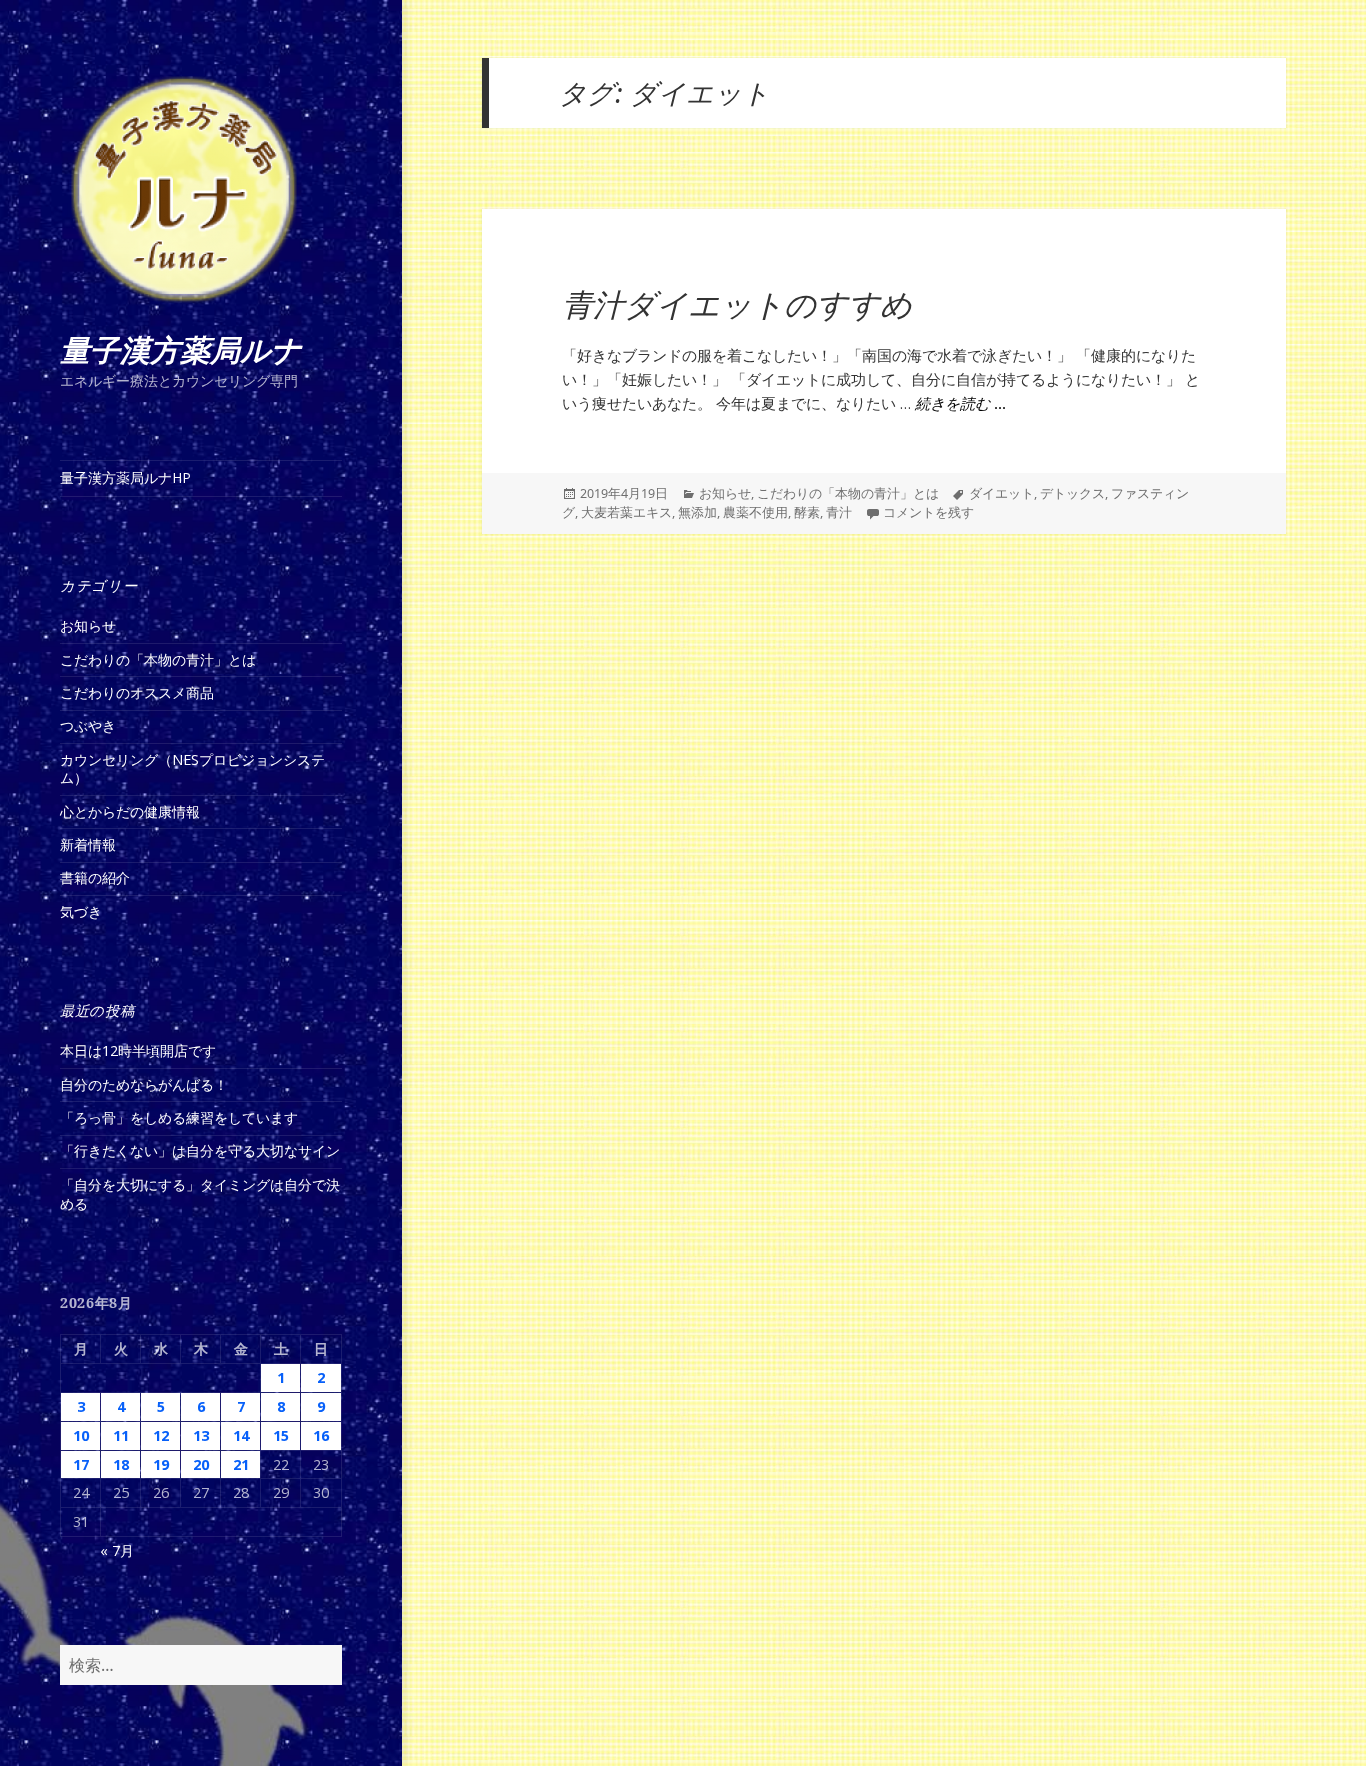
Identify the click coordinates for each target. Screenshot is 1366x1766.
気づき (81, 911)
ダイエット (1001, 493)
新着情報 (88, 844)
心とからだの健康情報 (130, 811)
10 (81, 1435)
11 (121, 1435)
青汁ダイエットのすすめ (737, 305)
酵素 (807, 512)
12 (161, 1435)
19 (161, 1464)
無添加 (697, 512)
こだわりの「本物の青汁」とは (158, 659)
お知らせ (88, 625)
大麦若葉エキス (626, 512)
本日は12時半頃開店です (138, 1050)
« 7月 (117, 1550)
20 (201, 1464)
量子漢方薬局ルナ (181, 350)
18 (121, 1464)
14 (241, 1435)
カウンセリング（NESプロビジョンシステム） (192, 769)
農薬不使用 (755, 512)
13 (201, 1435)
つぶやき (88, 725)
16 (321, 1435)
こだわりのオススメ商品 (137, 692)
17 (81, 1464)
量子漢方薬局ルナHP (125, 477)
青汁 (839, 512)
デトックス (1072, 493)
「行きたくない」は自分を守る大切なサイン (200, 1150)
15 (281, 1435)
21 (241, 1464)
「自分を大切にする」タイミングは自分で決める (200, 1194)
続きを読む (960, 404)
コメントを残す (928, 512)
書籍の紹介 (95, 877)
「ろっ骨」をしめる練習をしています (179, 1117)
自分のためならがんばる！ (144, 1084)
